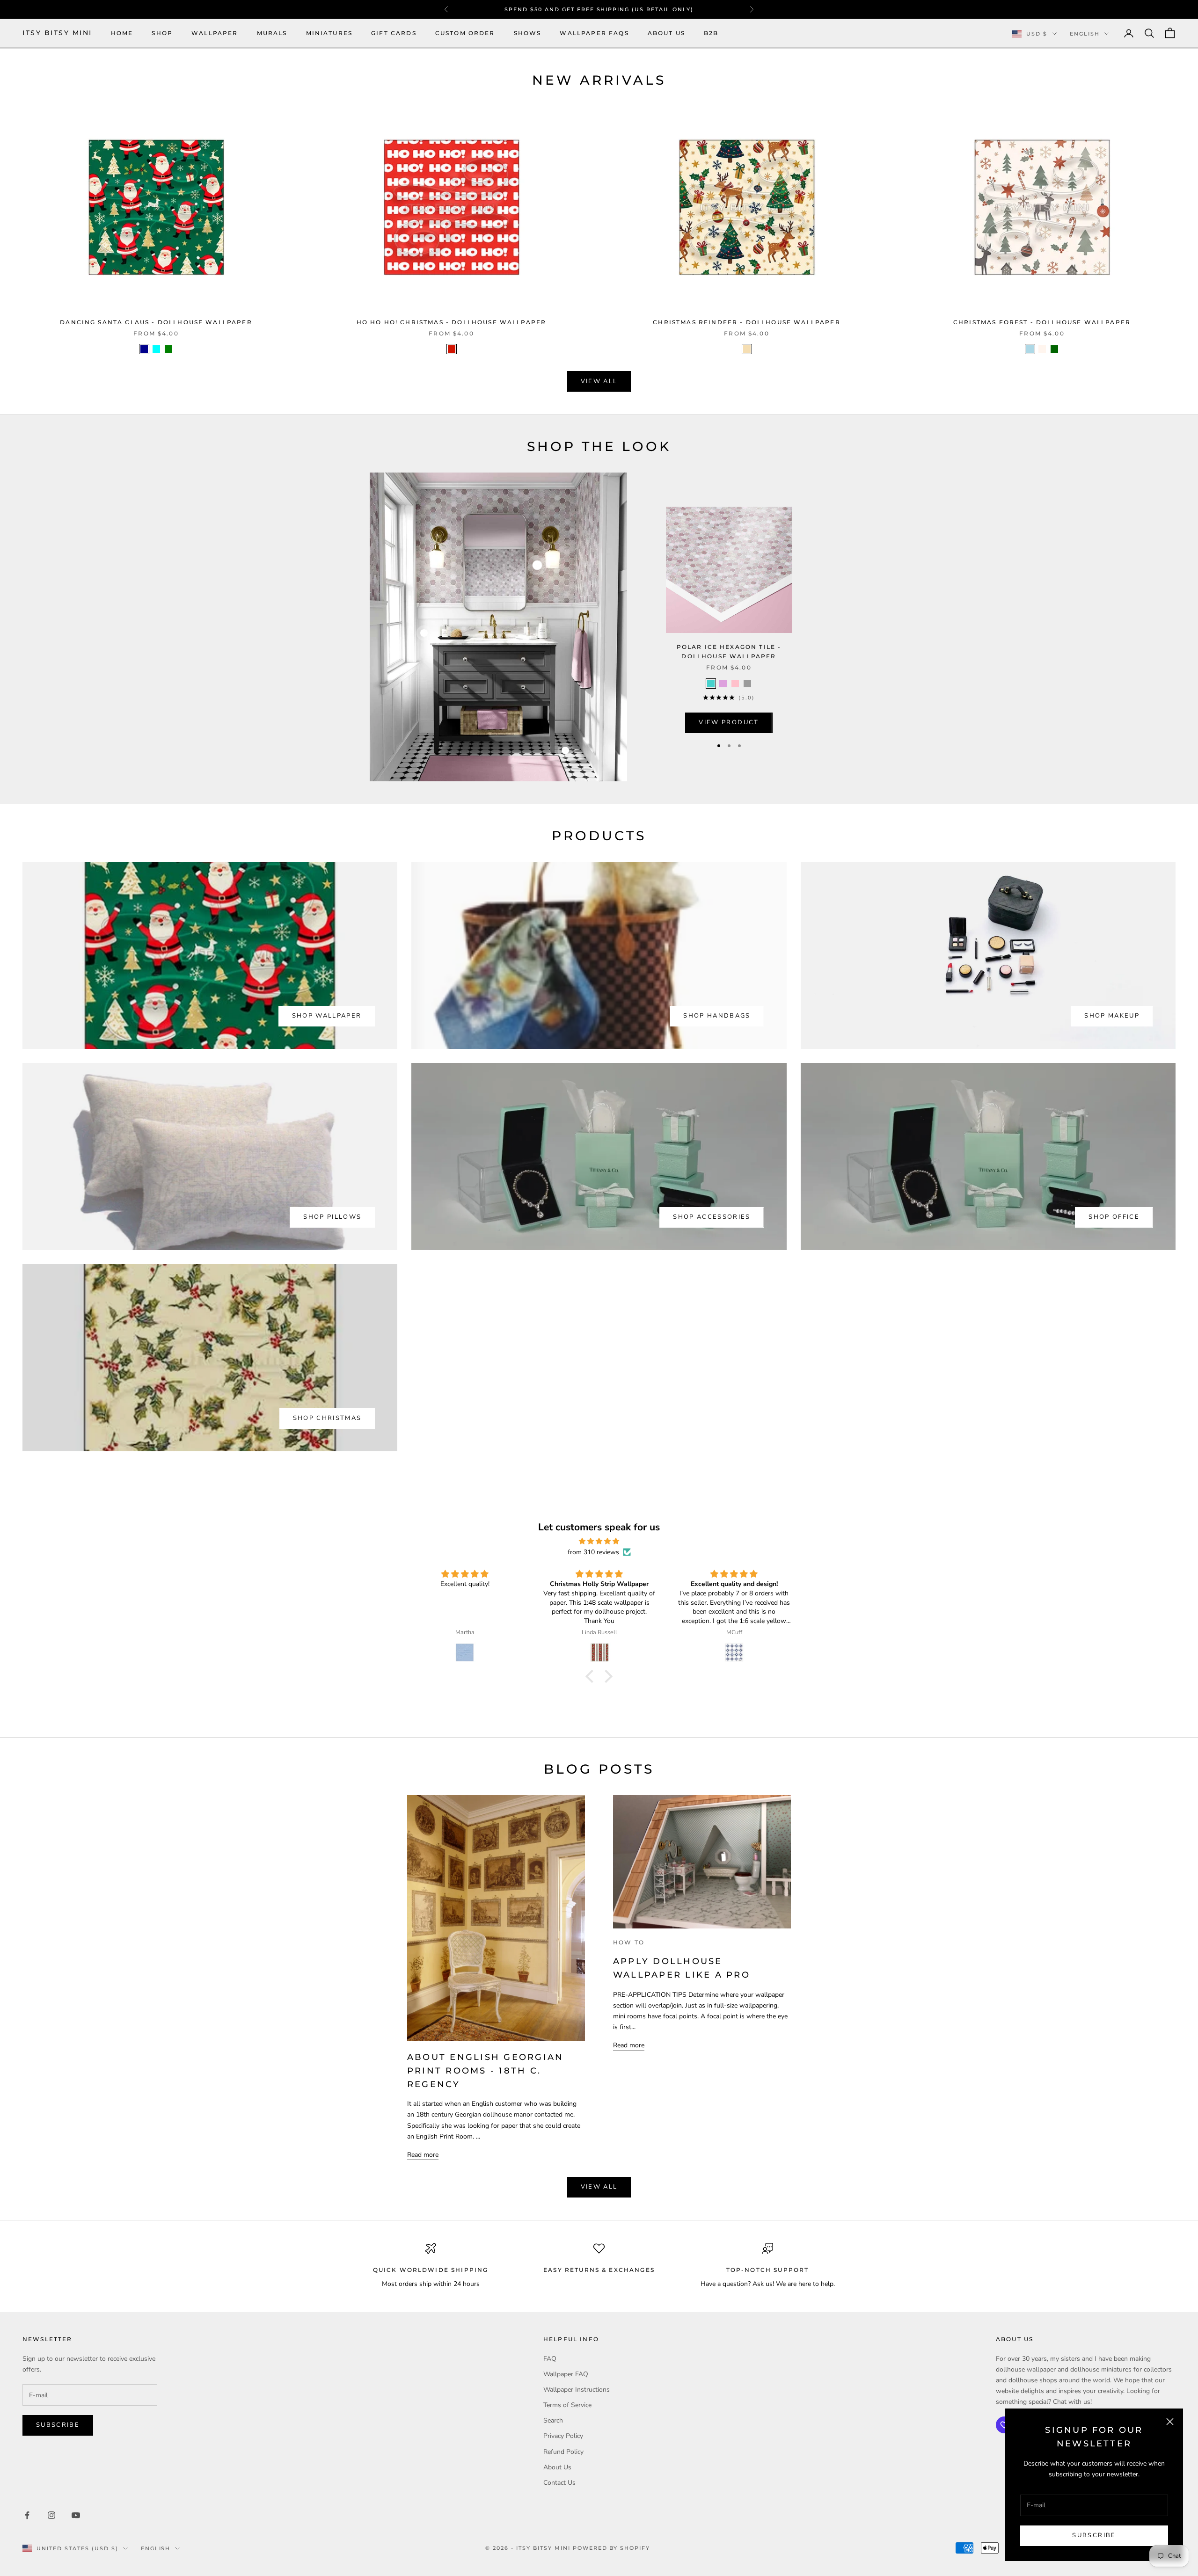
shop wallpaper (327, 1016)
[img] (599, 1541)
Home (122, 33)
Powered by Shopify (612, 2548)
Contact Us (559, 2483)
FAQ (550, 2359)
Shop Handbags (717, 1016)
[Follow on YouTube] (76, 2515)
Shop (162, 33)
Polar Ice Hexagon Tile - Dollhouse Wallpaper (729, 651)
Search (553, 2420)
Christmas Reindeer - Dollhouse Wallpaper (746, 322)
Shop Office (1114, 1217)
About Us (666, 33)
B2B (711, 33)
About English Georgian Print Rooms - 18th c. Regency (485, 2071)
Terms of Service (567, 2405)
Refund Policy (563, 2452)
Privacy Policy (563, 2436)
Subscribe (1094, 2535)
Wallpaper (215, 33)
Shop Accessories (712, 1217)
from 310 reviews (593, 1552)
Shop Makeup (1112, 1016)
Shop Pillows (332, 1217)
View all (599, 381)
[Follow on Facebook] (27, 2515)
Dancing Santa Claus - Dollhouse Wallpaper (156, 322)
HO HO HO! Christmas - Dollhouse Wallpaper (452, 322)
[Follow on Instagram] (51, 2515)
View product (729, 722)
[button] (592, 1676)
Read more (423, 2155)
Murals (272, 33)
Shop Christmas (327, 1418)
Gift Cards (394, 33)
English (1085, 34)
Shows (528, 33)
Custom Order (465, 33)
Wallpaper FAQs (594, 33)
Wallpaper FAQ (566, 2374)
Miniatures (329, 33)
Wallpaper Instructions (577, 2390)
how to (629, 1942)
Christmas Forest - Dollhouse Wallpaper (1042, 322)
